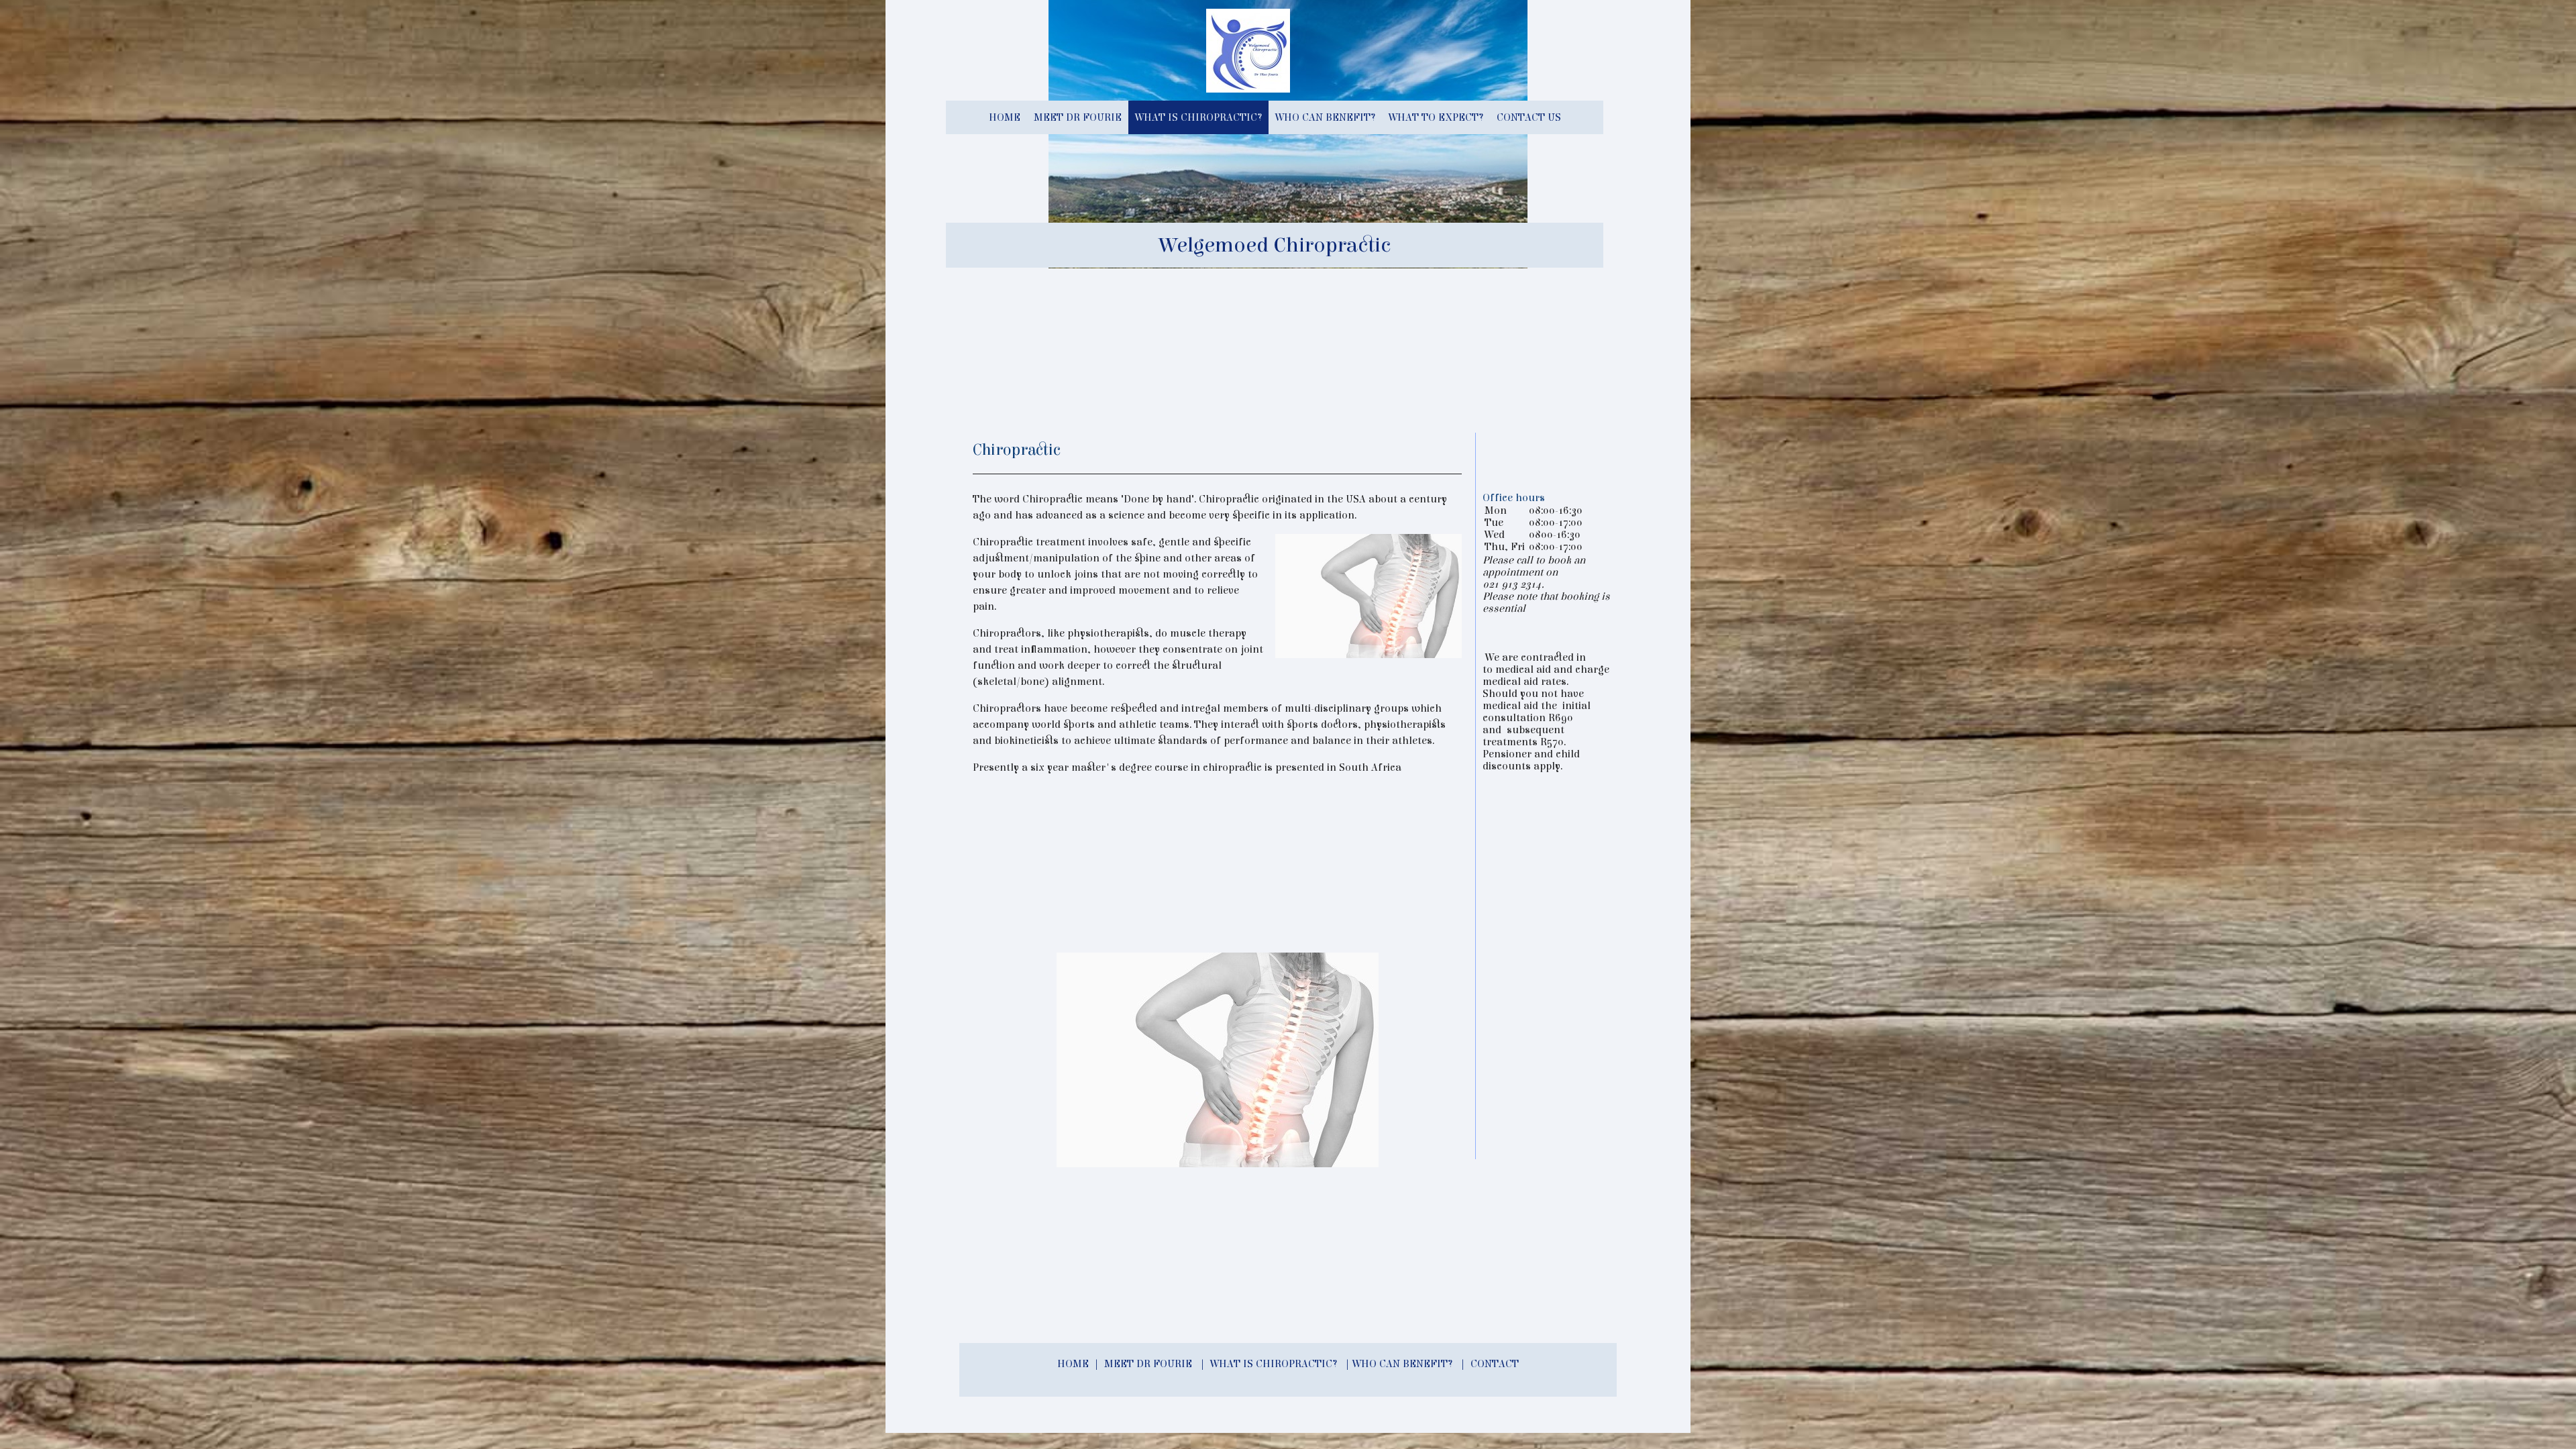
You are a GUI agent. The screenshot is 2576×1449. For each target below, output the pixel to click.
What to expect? (1436, 117)
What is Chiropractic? (1198, 117)
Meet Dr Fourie (1078, 117)
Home (1005, 117)
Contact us (1529, 117)
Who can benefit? (1325, 117)
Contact (1495, 1364)
